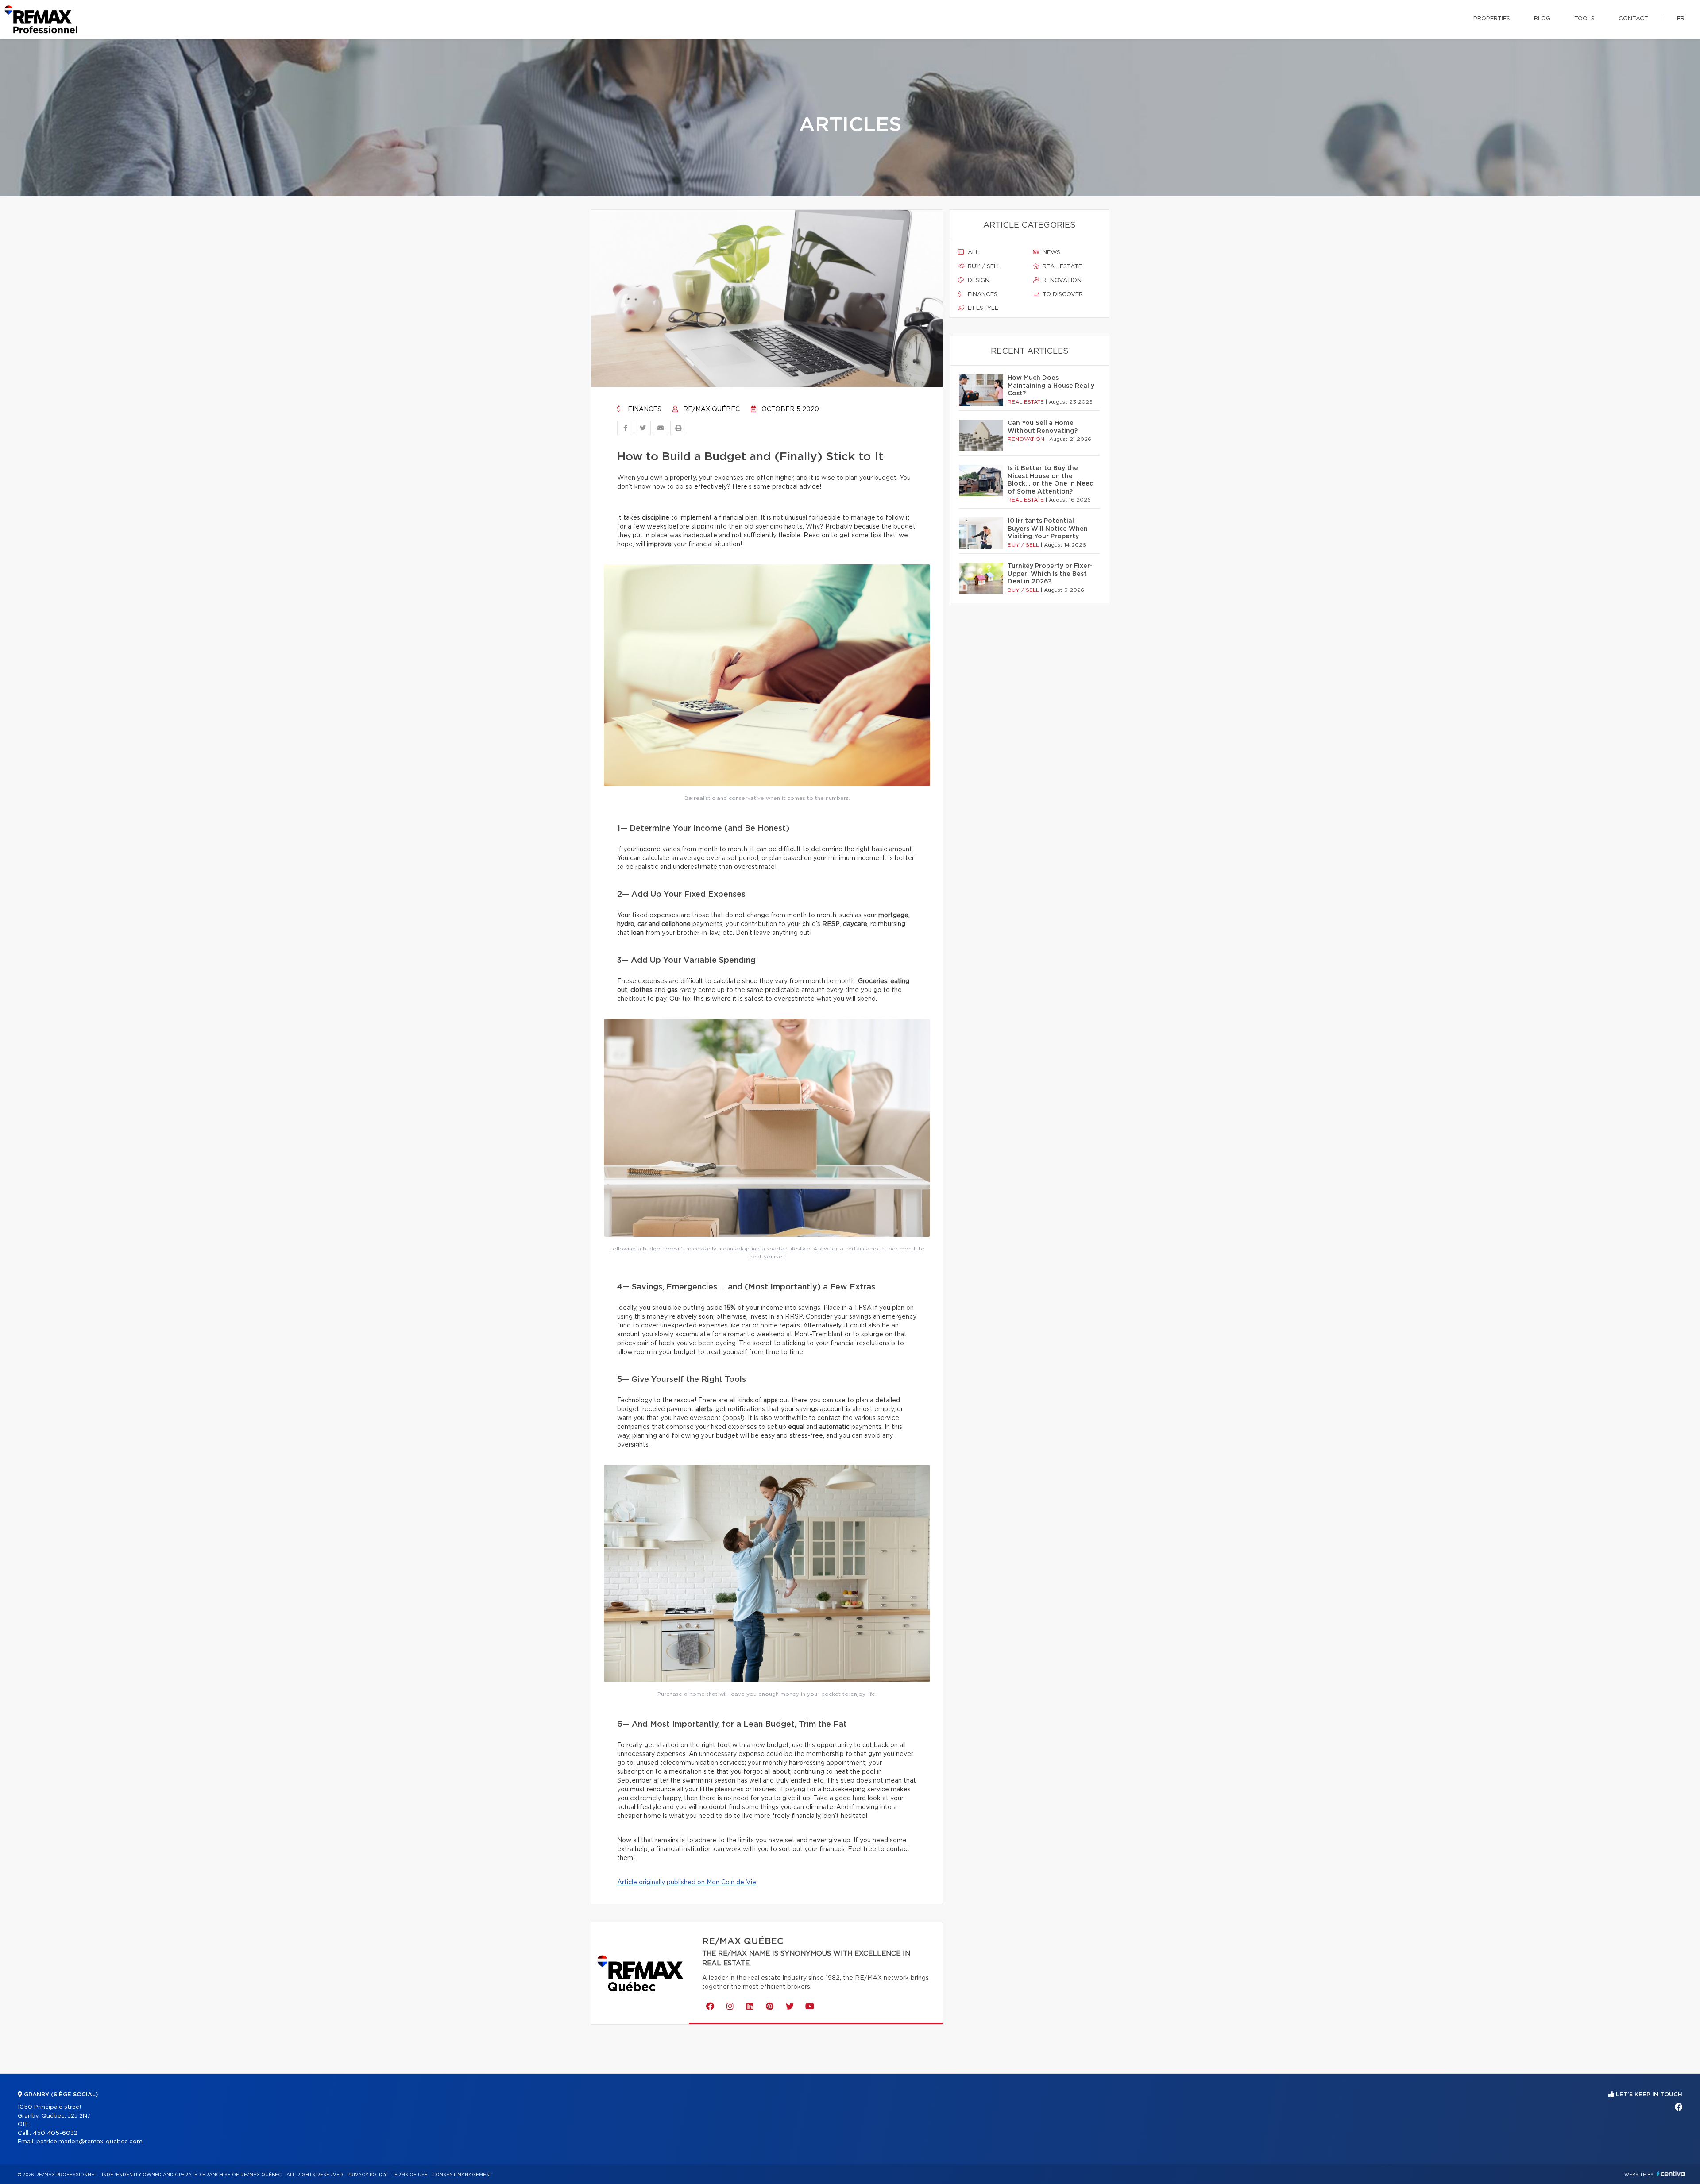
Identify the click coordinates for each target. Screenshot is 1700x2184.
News (1051, 253)
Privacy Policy (367, 2175)
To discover (1062, 295)
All (973, 253)
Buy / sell (983, 267)
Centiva (1671, 2174)
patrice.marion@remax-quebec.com (89, 2142)
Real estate (1061, 267)
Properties (1492, 19)
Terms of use (410, 2175)
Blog (1542, 19)
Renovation (1061, 280)
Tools (1584, 19)
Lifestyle (982, 308)
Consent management (462, 2175)
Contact (1633, 19)
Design (978, 280)
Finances (644, 409)
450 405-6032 (55, 2133)
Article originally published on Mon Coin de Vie (687, 1883)
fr (1681, 19)
